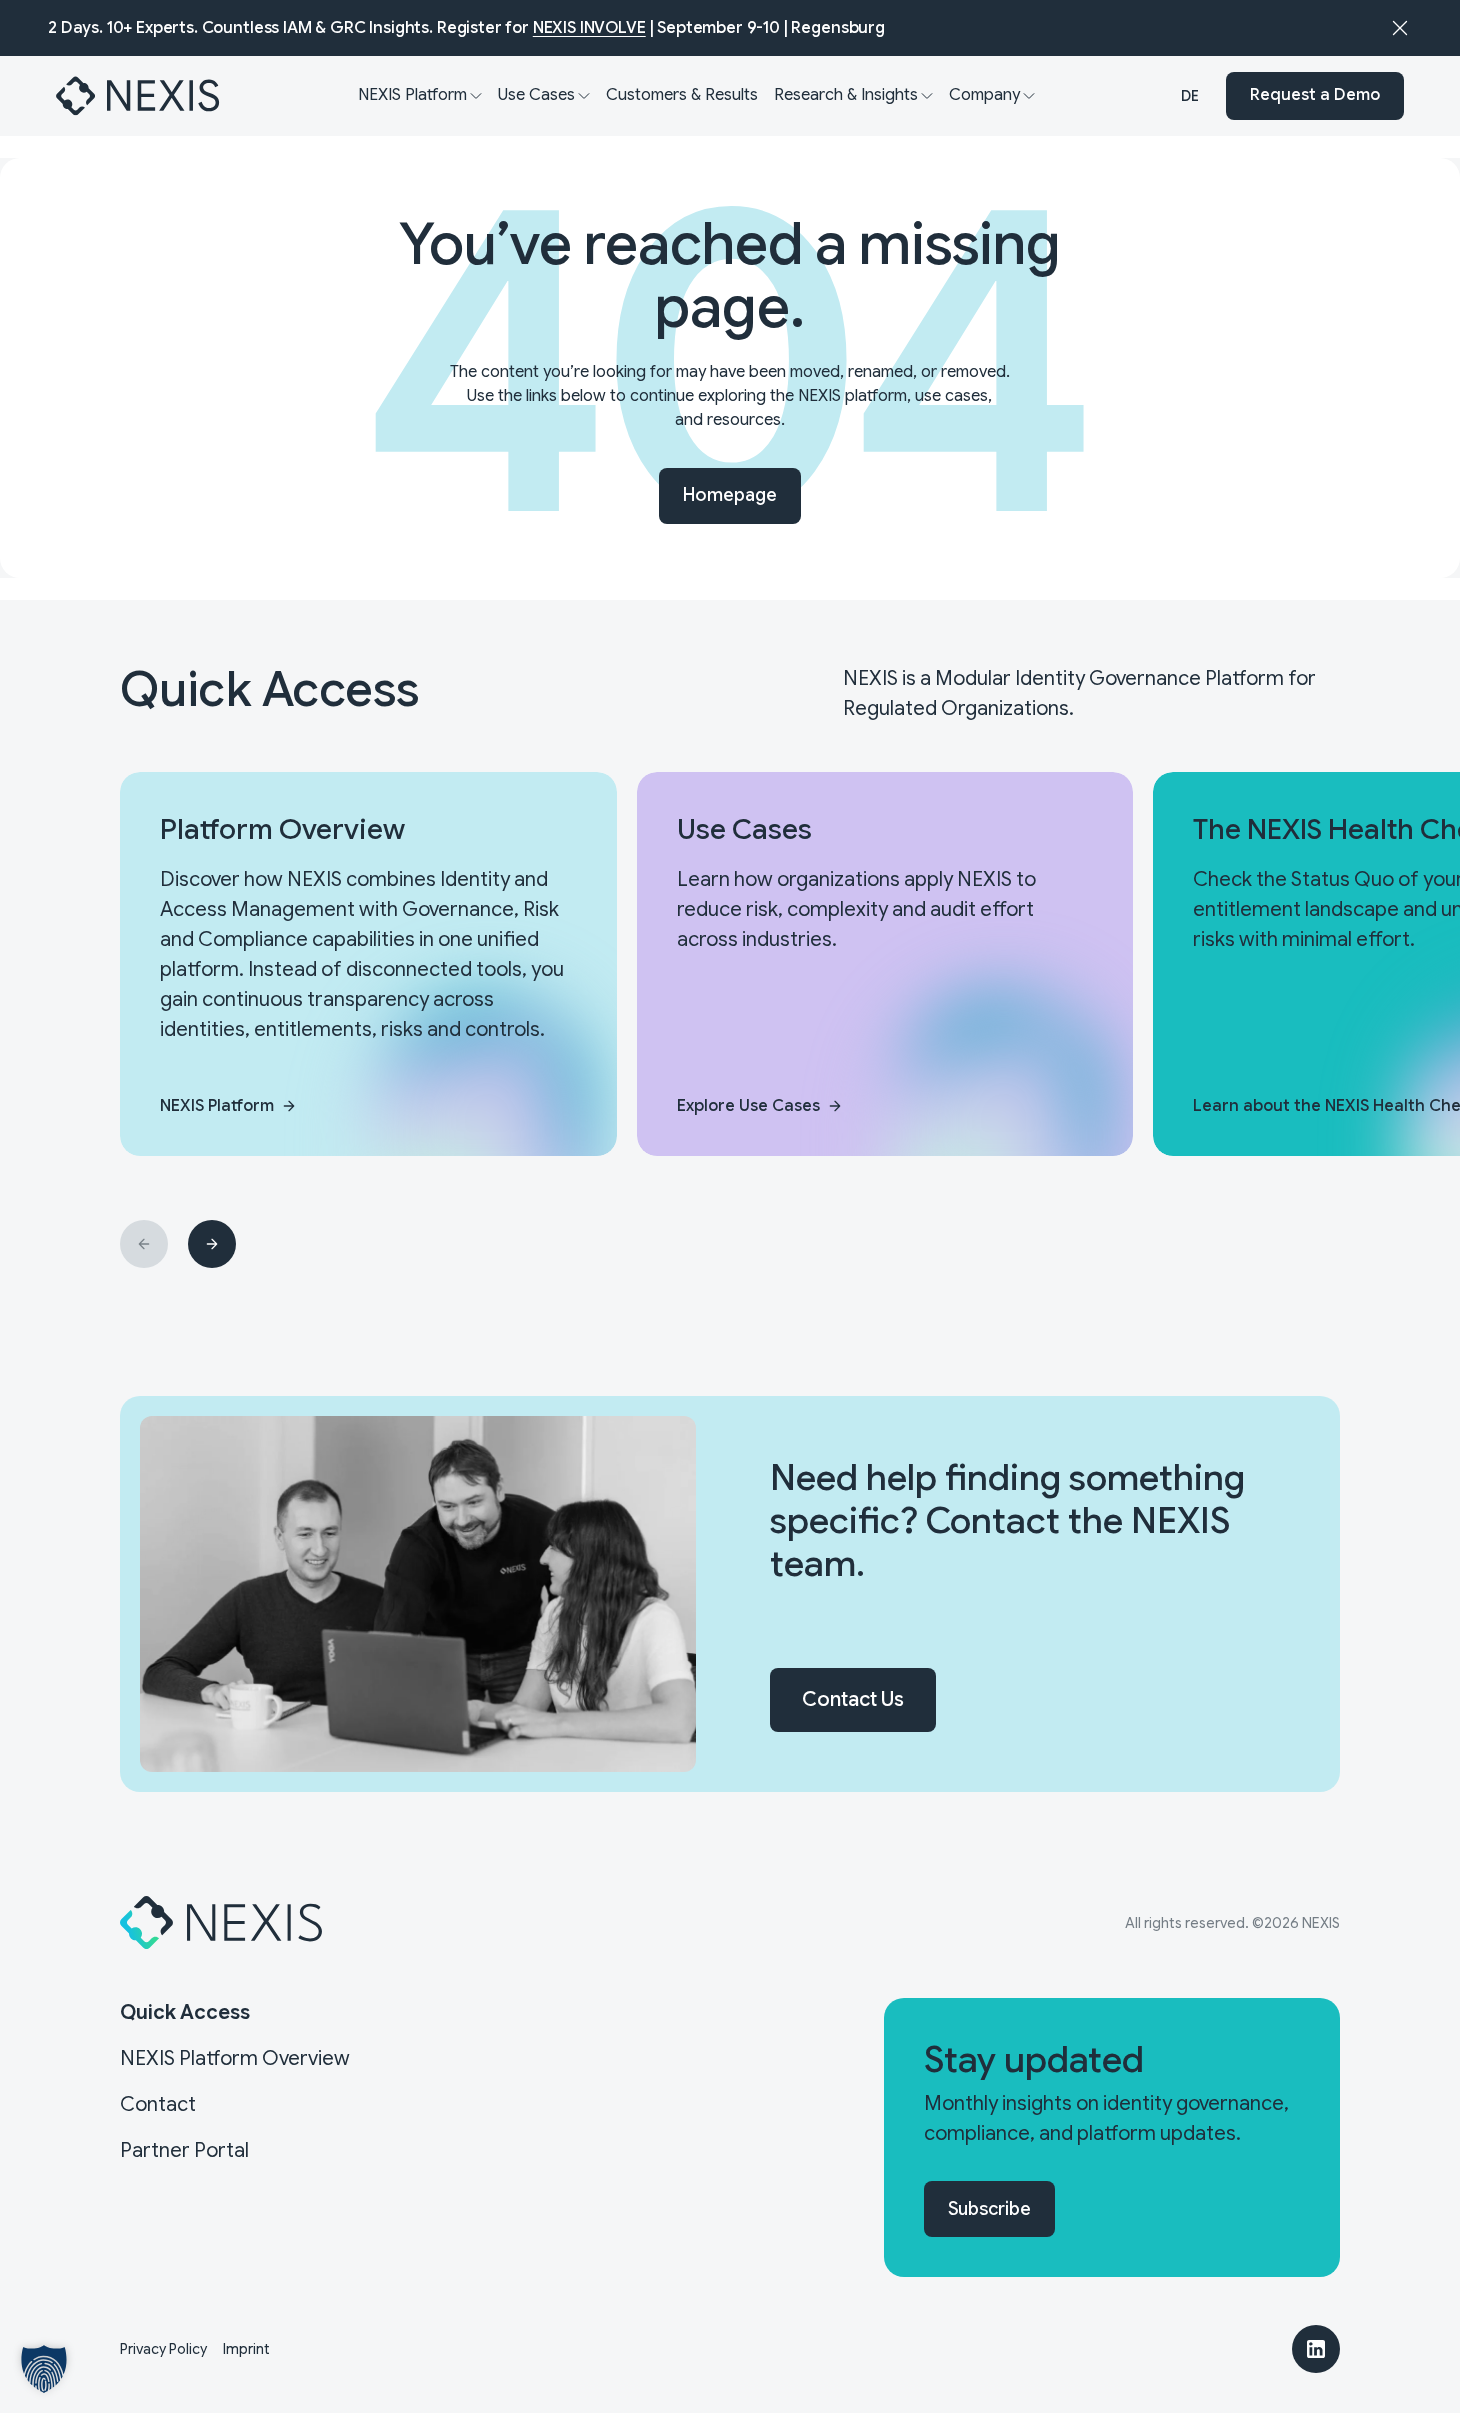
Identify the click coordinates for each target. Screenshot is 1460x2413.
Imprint (246, 2349)
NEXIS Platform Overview (235, 2058)
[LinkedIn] (1316, 2349)
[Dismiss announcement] (1400, 28)
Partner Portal (184, 2150)
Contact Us (853, 1699)
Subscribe (989, 2209)
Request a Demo (1315, 96)
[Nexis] (139, 96)
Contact (158, 2104)
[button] (44, 2369)
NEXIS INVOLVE (589, 28)
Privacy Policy (163, 2349)
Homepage (730, 495)
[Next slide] (212, 1244)
